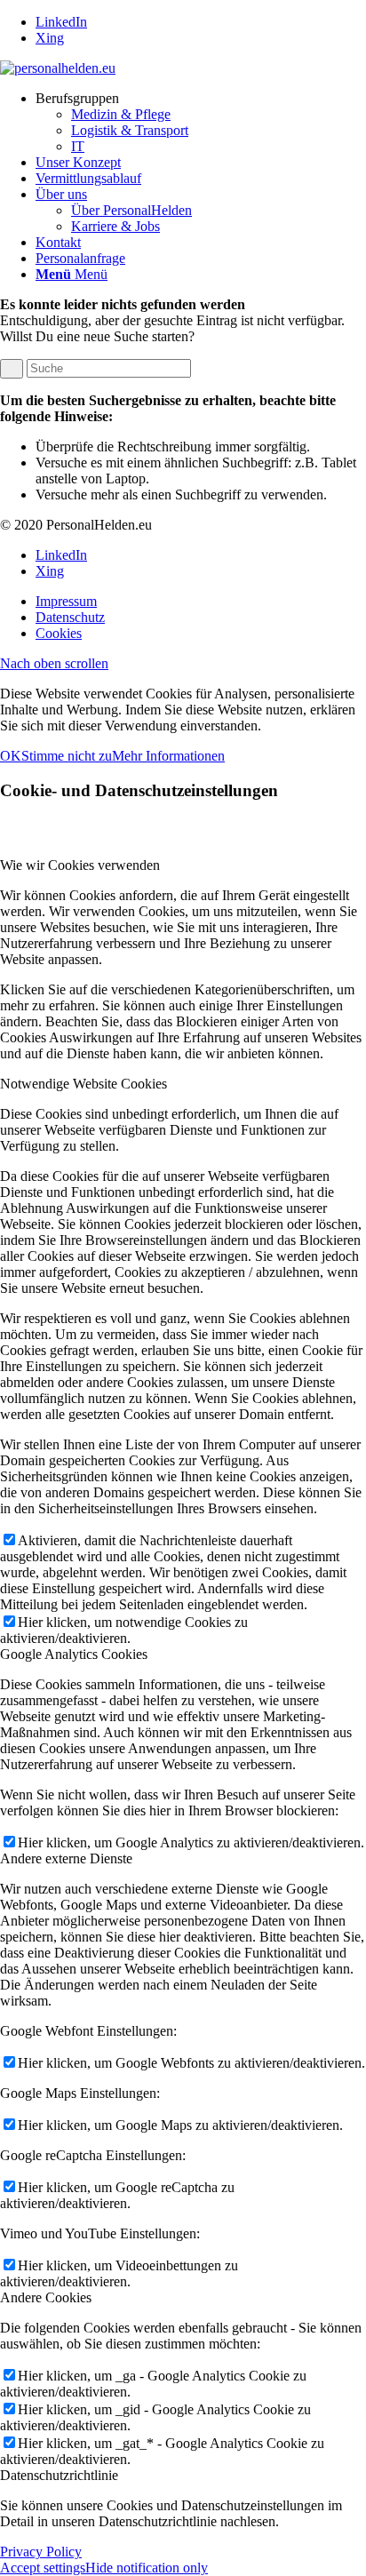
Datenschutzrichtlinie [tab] (59, 2475)
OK (11, 756)
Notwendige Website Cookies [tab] (84, 1084)
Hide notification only (147, 2568)
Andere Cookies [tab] (46, 2297)
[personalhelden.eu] (58, 68)
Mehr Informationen (168, 756)
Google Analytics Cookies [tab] (74, 1654)
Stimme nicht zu (67, 756)
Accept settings (43, 2568)
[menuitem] (201, 123)
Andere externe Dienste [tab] (66, 1858)
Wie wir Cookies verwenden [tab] (80, 865)
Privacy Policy (41, 2552)
